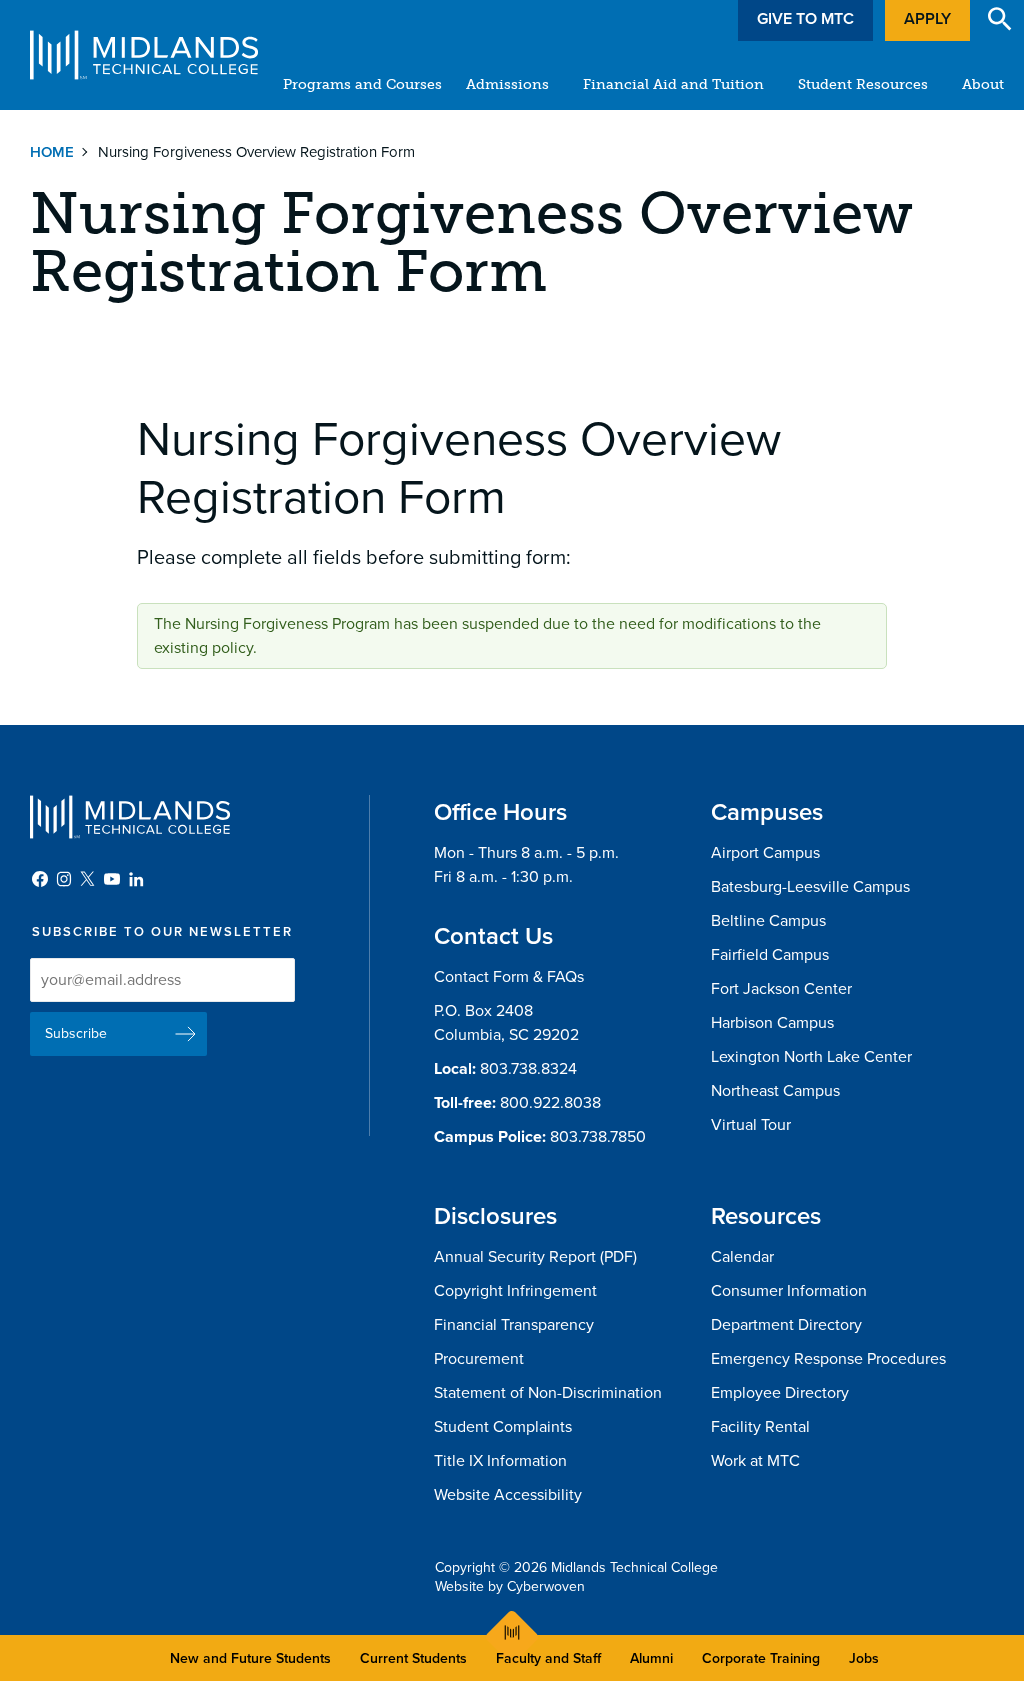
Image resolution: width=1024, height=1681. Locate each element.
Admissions (507, 84)
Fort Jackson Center (781, 989)
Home (52, 152)
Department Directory (786, 1325)
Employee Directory (780, 1393)
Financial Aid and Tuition (673, 84)
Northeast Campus (775, 1091)
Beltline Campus (768, 921)
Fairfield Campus (770, 955)
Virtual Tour (751, 1125)
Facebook (40, 879)
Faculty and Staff (548, 1658)
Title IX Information (500, 1461)
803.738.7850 (598, 1137)
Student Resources (863, 84)
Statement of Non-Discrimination (548, 1393)
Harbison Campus (772, 1023)
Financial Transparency (514, 1325)
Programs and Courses (362, 84)
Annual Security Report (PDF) (535, 1257)
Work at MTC (755, 1461)
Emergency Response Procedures (828, 1359)
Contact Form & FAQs (509, 977)
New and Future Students (250, 1658)
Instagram (64, 879)
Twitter (88, 879)
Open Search (1000, 19)
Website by (510, 1586)
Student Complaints (503, 1427)
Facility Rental (760, 1427)
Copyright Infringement (515, 1291)
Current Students (413, 1658)
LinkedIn (136, 879)
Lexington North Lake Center (811, 1057)
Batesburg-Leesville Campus (810, 887)
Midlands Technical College (144, 55)
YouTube (112, 879)
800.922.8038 (550, 1103)
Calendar (742, 1257)
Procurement (479, 1359)
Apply (927, 19)
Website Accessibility (508, 1495)
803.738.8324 (528, 1069)
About (983, 84)
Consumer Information (789, 1291)
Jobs (864, 1658)
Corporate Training (761, 1658)
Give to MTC (805, 19)
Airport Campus (765, 853)
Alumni (651, 1658)
